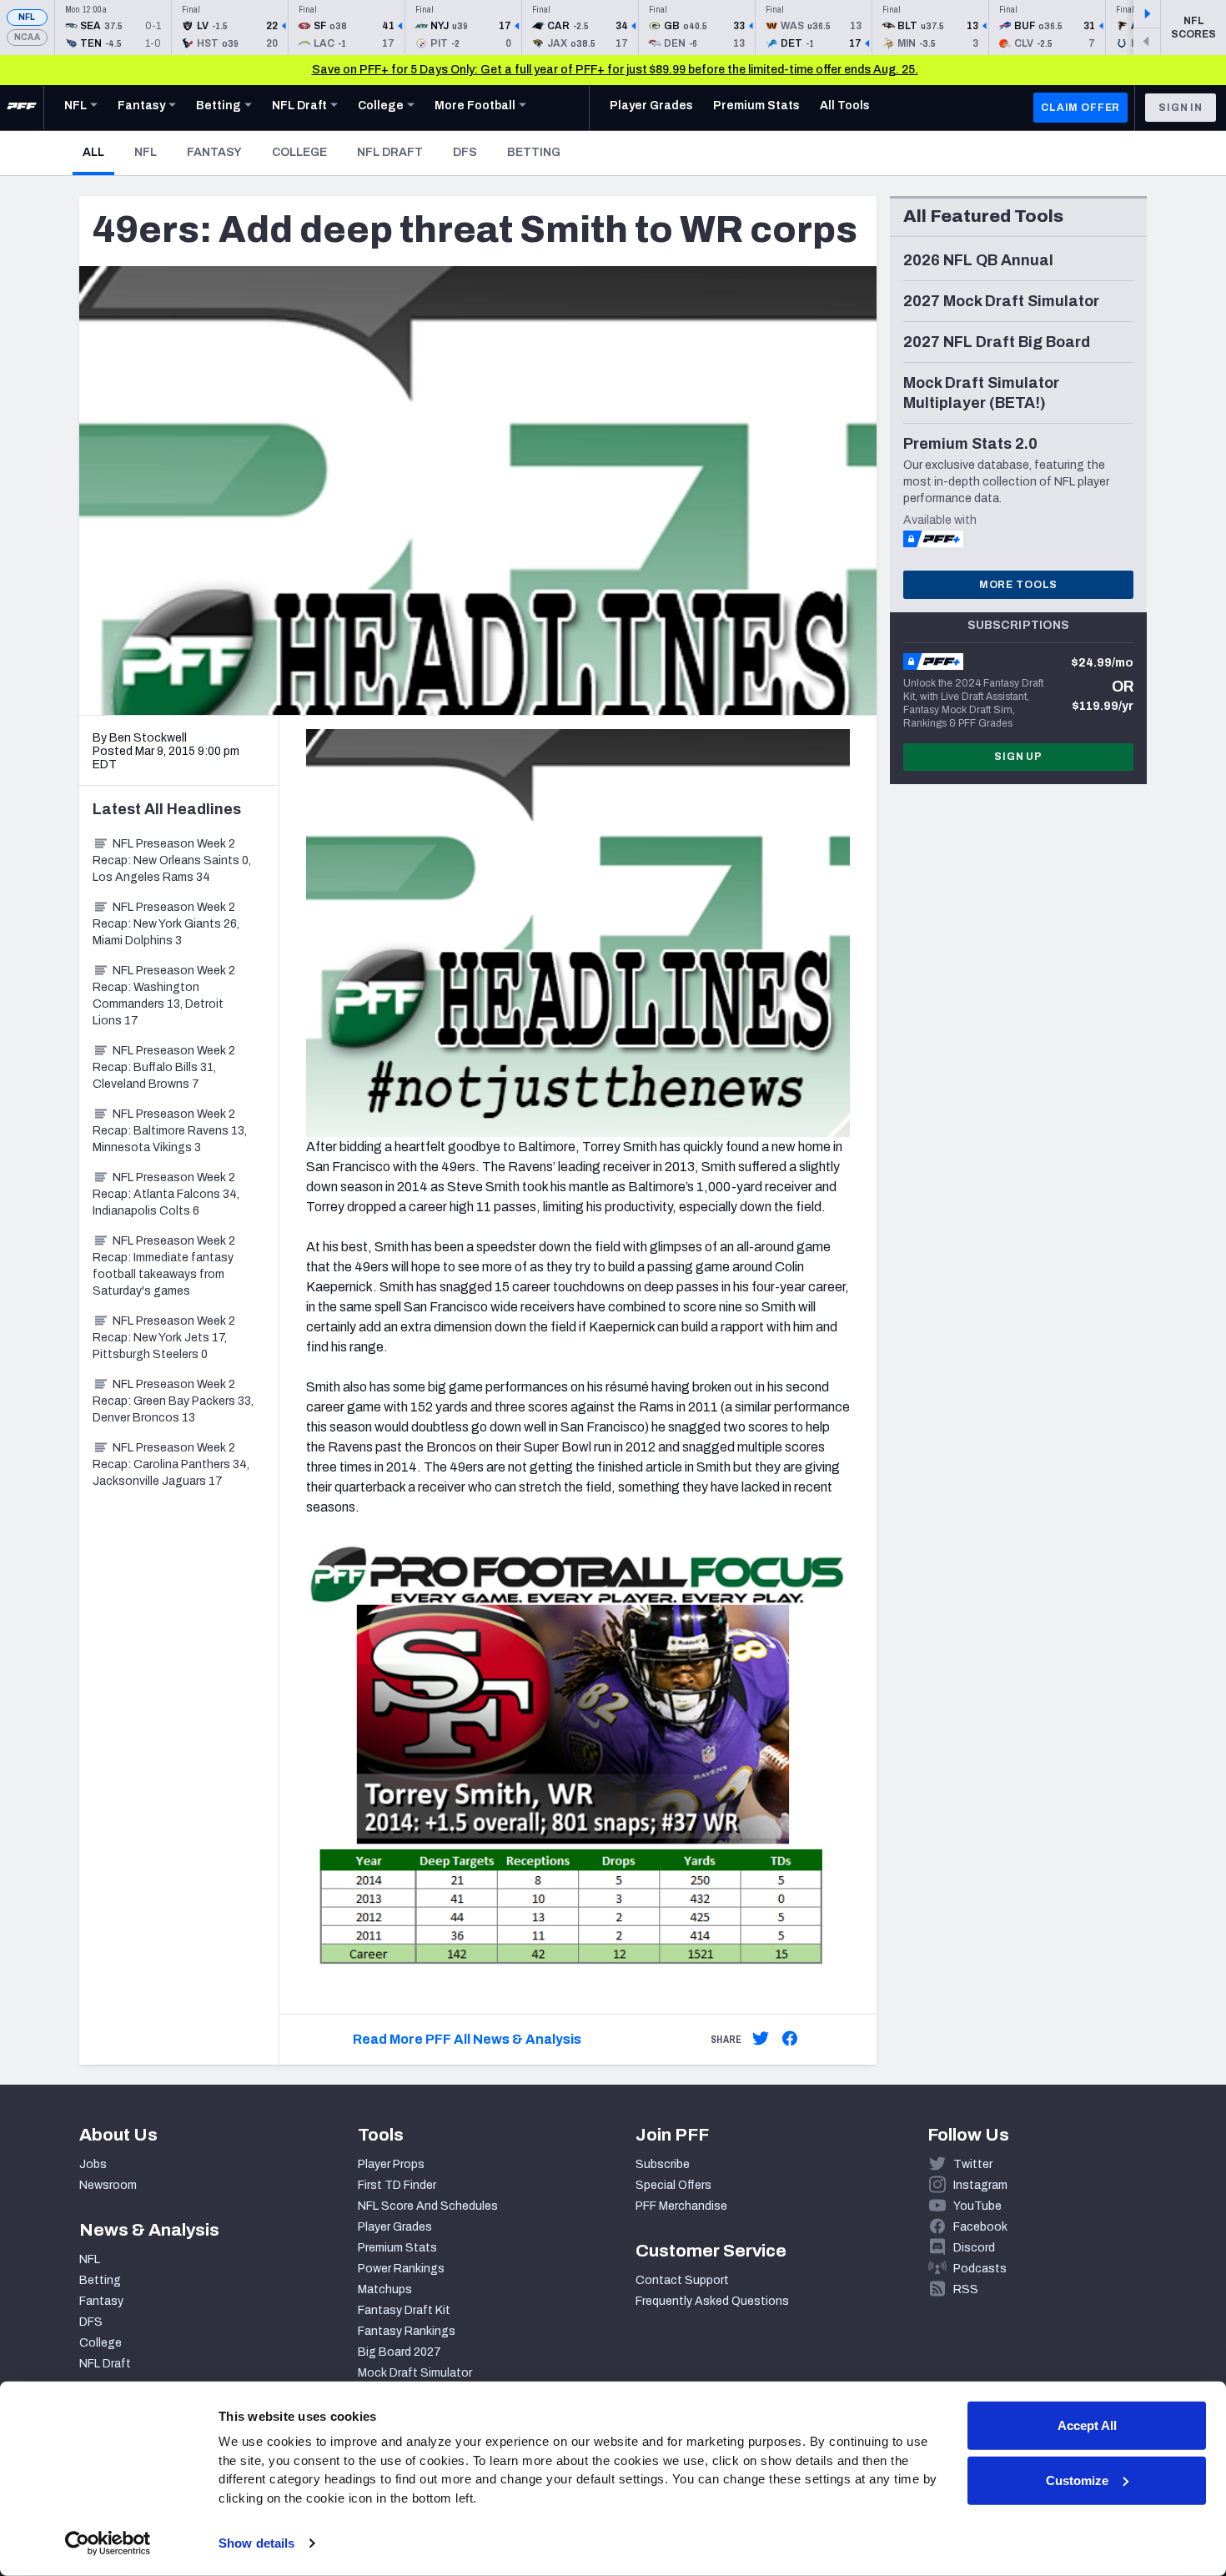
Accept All (1087, 2425)
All (98, 152)
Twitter (973, 2164)
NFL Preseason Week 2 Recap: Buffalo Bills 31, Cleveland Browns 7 (164, 1067)
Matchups (385, 2289)
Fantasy (214, 152)
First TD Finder (397, 2185)
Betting (534, 152)
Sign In (1181, 108)
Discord (974, 2248)
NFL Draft (390, 152)
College (299, 152)
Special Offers (673, 2185)
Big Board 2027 (399, 2352)
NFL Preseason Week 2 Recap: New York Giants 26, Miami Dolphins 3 (166, 924)
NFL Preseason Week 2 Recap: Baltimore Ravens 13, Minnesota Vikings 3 (170, 1131)
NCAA (27, 37)
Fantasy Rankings (407, 2331)
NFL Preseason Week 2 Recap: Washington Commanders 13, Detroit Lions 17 (164, 996)
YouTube (977, 2206)
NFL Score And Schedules (428, 2206)
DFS (465, 152)
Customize (1077, 2480)
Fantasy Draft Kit (404, 2310)
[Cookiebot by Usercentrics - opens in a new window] (108, 2543)
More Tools (1018, 585)
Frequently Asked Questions (712, 2301)
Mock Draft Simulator (415, 2373)
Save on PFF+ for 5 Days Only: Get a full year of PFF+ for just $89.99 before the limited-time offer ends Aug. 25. (615, 70)
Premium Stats (397, 2248)
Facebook (980, 2227)
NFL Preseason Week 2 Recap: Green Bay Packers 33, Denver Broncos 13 (173, 1401)
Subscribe (663, 2164)
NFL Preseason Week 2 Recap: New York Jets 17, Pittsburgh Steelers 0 (164, 1338)
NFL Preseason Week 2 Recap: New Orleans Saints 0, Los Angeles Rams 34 (172, 860)
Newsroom (108, 2185)
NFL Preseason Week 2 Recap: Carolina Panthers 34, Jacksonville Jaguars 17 (171, 1464)
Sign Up (1018, 757)
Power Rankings (401, 2269)
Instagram (980, 2185)
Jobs (93, 2164)
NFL (27, 17)
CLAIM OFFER (1080, 108)
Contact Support (682, 2280)
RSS (966, 2289)
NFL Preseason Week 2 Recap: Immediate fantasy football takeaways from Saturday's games (164, 1266)
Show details (256, 2543)
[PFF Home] (22, 108)
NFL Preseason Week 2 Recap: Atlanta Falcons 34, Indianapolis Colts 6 (166, 1194)
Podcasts (980, 2269)
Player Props (391, 2164)
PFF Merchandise (681, 2206)
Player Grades (395, 2227)
